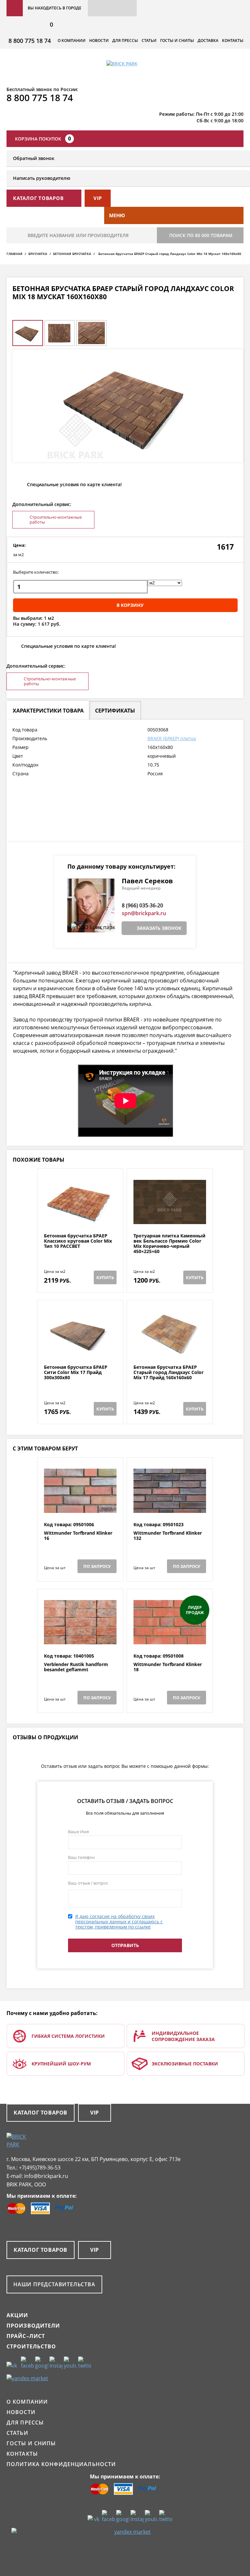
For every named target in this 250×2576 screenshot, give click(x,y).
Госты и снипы (177, 40)
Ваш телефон (81, 1857)
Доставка (208, 40)
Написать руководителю (42, 178)
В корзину (130, 605)
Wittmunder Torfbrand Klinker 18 (168, 1667)
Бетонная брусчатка (72, 254)
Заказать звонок (159, 928)
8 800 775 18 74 (30, 41)
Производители (33, 2326)
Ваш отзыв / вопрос (88, 1883)
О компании (72, 40)
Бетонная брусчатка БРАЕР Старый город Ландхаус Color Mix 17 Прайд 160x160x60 (168, 1372)
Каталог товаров (41, 2113)
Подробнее (80, 1217)
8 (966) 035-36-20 (142, 905)
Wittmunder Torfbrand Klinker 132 (168, 1536)
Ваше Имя (78, 1832)
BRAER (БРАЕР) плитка (172, 738)
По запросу (97, 1566)
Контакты (233, 40)
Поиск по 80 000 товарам (201, 235)
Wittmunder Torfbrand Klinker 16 (78, 1536)
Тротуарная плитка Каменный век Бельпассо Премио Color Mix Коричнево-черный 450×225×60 (169, 1244)
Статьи (149, 40)
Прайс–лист (26, 2336)
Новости (99, 40)
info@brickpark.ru (46, 2176)
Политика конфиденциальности (61, 2464)
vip (98, 198)
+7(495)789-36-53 (40, 2168)
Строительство (31, 2346)
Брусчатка (38, 254)
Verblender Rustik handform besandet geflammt (76, 1667)
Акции (17, 2315)
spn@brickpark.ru (144, 913)
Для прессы (125, 40)
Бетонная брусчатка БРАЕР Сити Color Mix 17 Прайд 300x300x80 (76, 1372)
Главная (14, 254)
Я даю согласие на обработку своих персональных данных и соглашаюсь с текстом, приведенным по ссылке (119, 1922)
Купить (105, 1277)
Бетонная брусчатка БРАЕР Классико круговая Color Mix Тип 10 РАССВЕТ (78, 1241)
